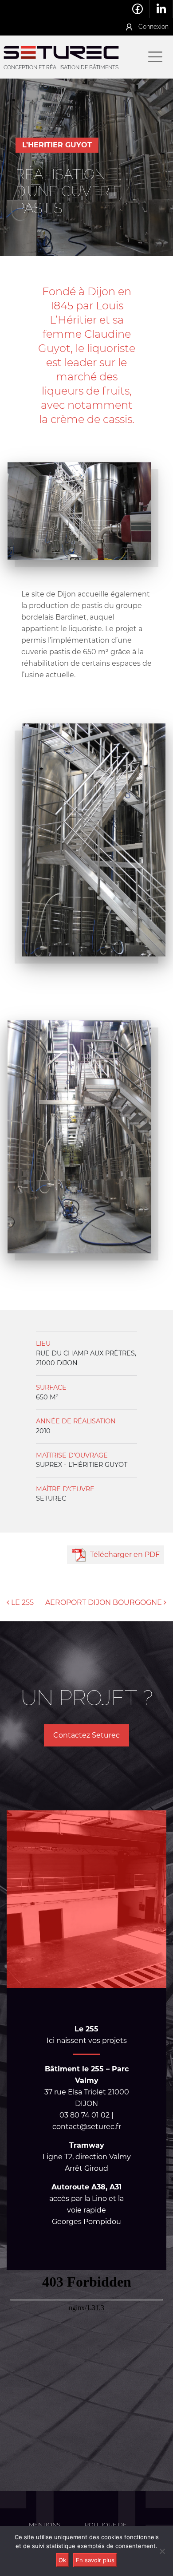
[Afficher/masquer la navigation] (155, 57)
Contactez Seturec (86, 1735)
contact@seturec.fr (115, 9)
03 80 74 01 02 (93, 9)
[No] (162, 2551)
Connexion (153, 26)
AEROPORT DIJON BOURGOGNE (104, 1602)
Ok (62, 2560)
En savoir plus (95, 2560)
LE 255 (22, 1602)
